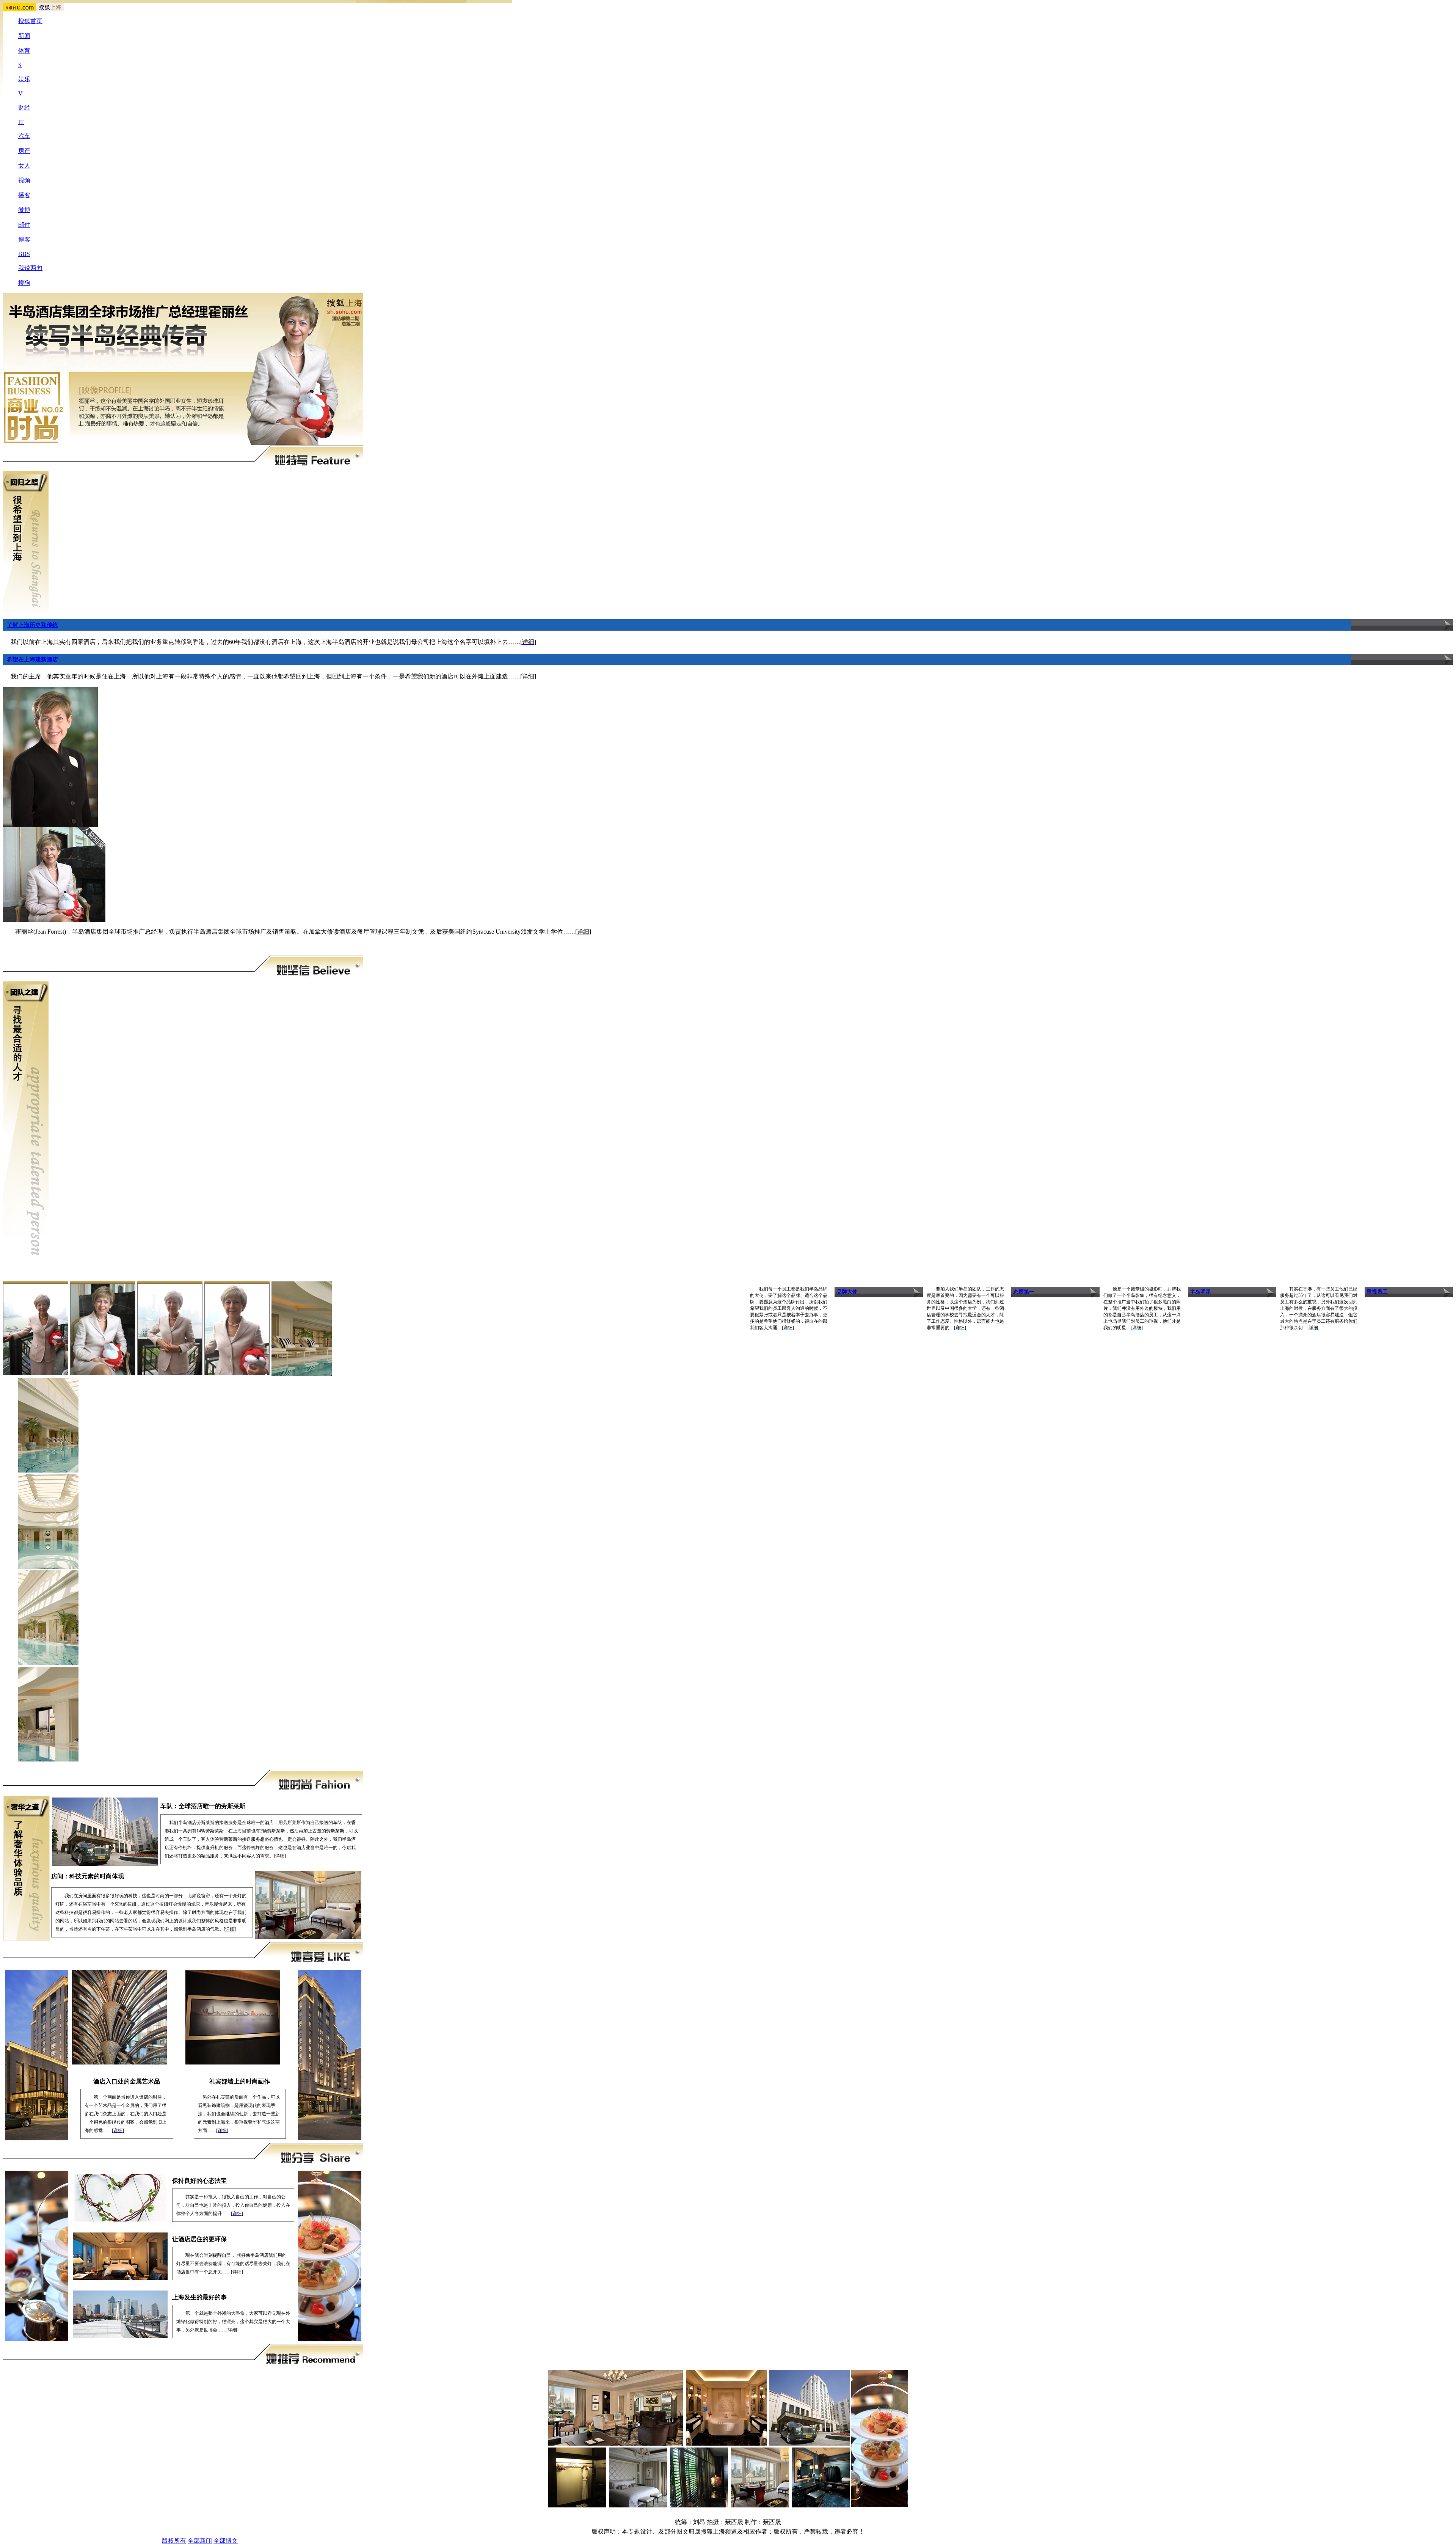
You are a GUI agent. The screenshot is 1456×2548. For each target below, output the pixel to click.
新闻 (24, 36)
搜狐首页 (30, 21)
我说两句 (30, 268)
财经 (24, 108)
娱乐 (24, 79)
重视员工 (1377, 1292)
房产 (24, 151)
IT (21, 122)
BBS (24, 254)
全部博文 (226, 2541)
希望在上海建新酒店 (32, 659)
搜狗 (24, 283)
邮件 (24, 225)
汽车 (24, 136)
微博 (24, 210)
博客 (24, 239)
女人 (24, 166)
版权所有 (174, 2541)
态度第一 (1024, 1292)
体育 (24, 51)
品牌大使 (847, 1292)
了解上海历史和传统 (32, 625)
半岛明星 (1200, 1292)
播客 (24, 195)
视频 (24, 180)
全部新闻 (200, 2541)
